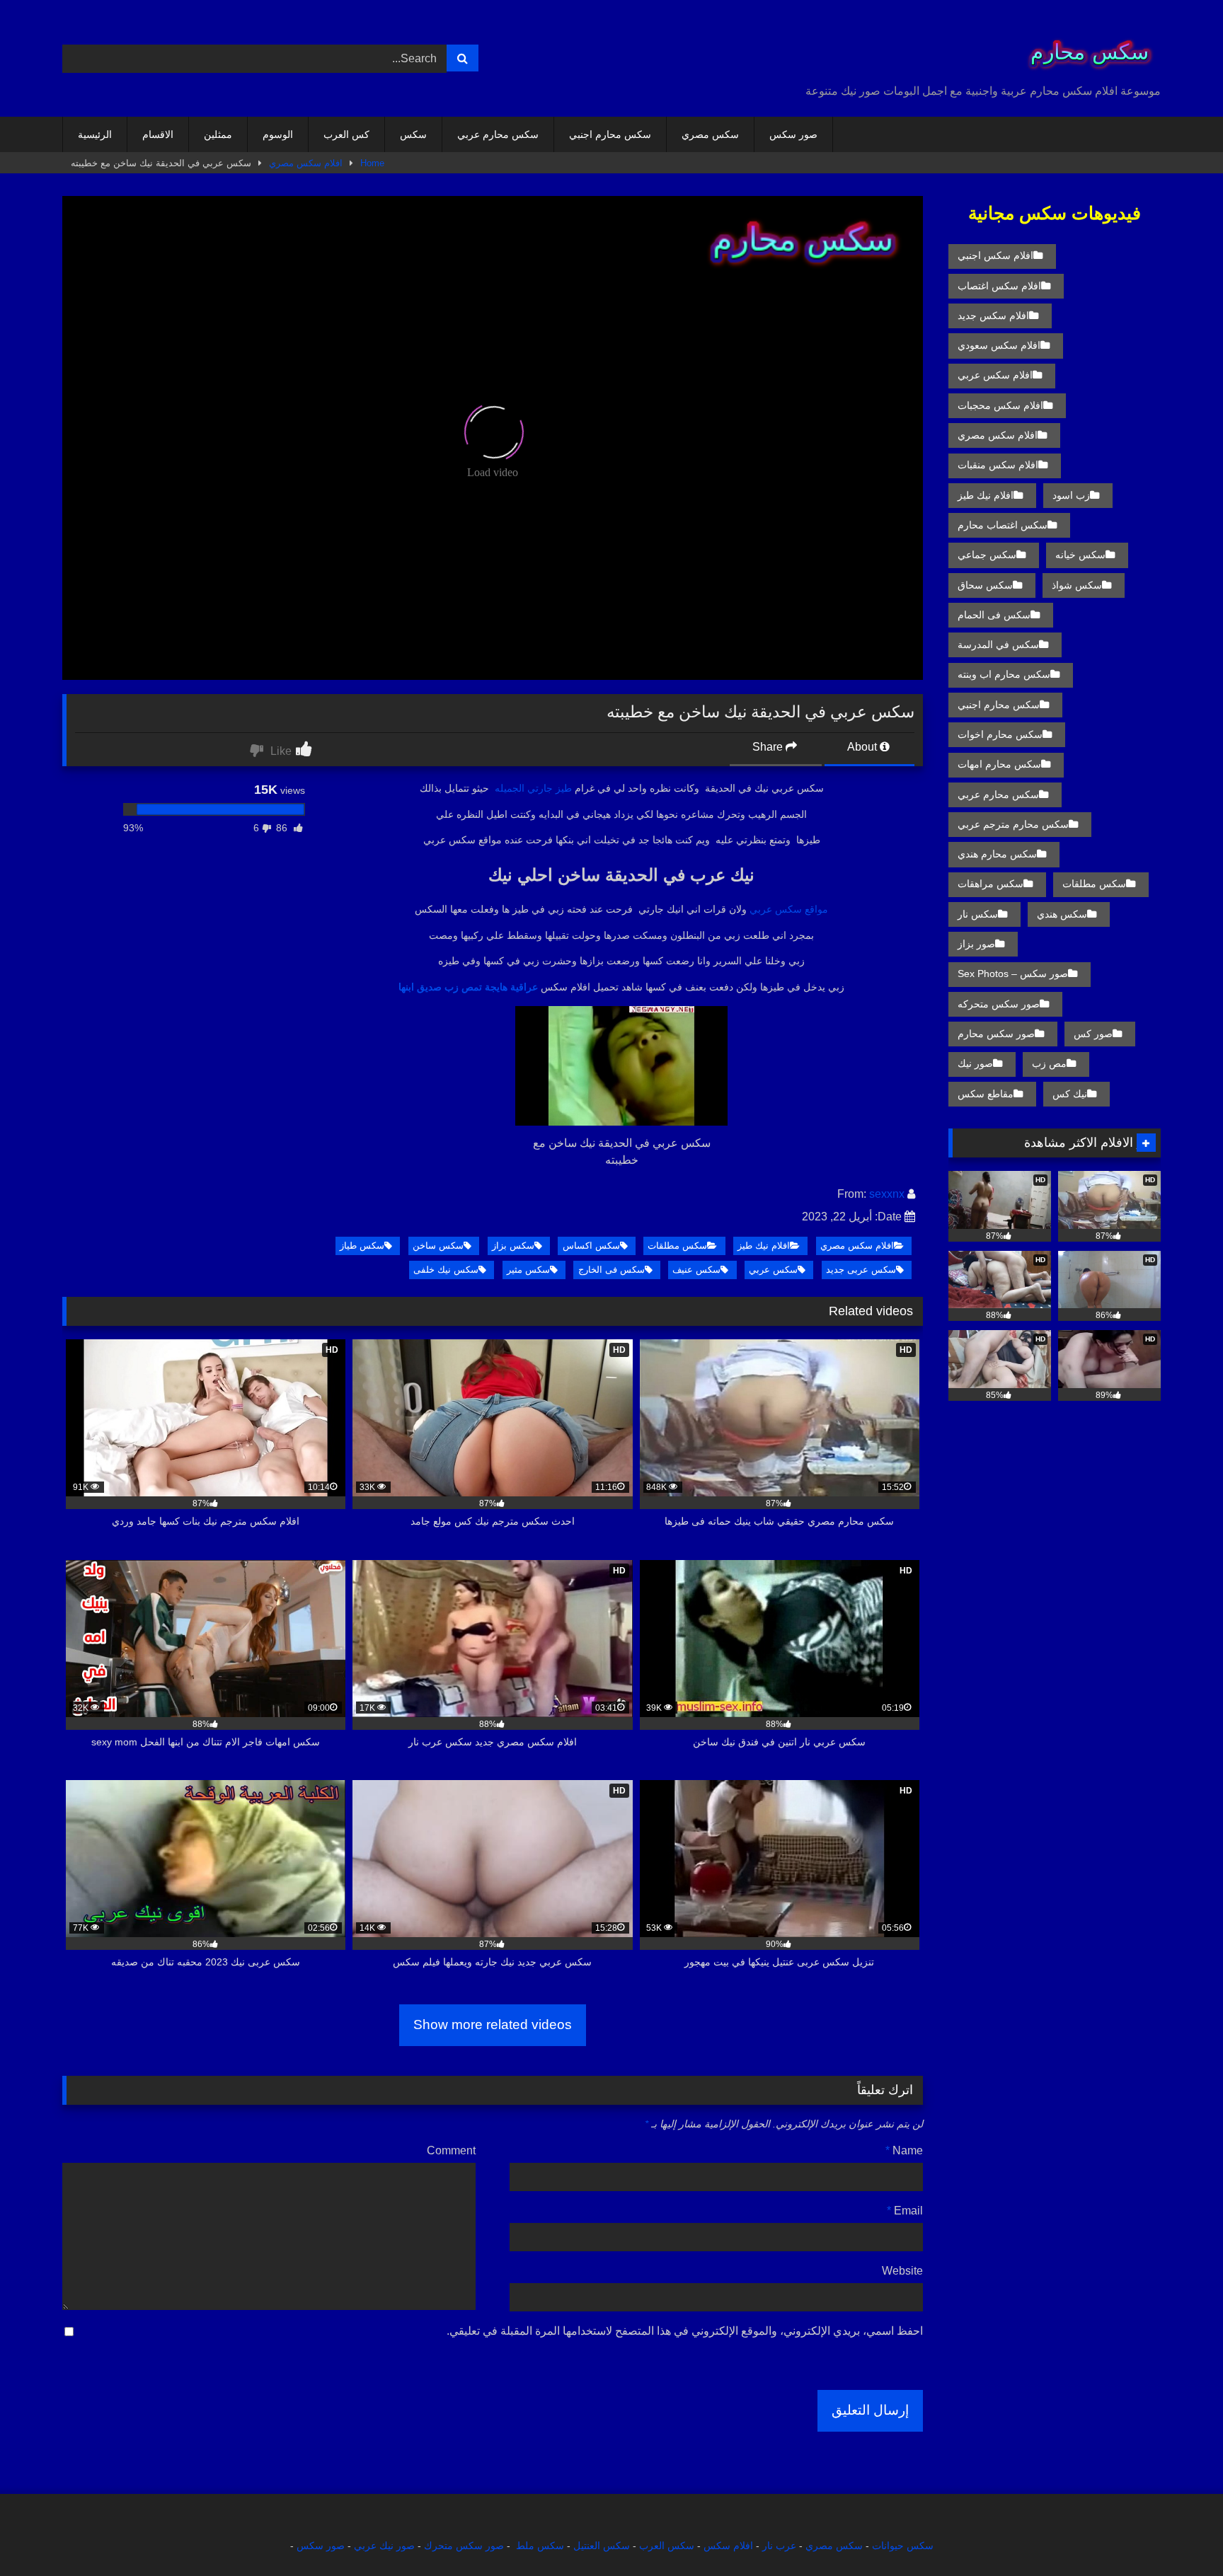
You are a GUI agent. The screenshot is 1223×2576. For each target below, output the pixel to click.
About (863, 747)
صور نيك (975, 1063)
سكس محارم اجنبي (610, 134)
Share (769, 747)
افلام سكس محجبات (1000, 405)
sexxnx (887, 1194)
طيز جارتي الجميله (533, 788)
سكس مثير (528, 1270)
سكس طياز (362, 1246)
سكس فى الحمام (994, 615)
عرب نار (779, 2546)
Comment (451, 2150)
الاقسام (158, 134)
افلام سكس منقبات (998, 465)
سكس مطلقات (677, 1246)
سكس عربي (773, 1270)
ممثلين (218, 134)
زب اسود (1071, 495)
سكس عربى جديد (861, 1270)
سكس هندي (1062, 914)
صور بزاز (976, 944)
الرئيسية (95, 134)
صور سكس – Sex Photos (1013, 974)
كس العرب (346, 134)
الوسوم (278, 134)
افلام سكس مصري (306, 163)
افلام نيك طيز (764, 1246)
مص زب (1049, 1063)
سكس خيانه (1080, 555)
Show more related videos (493, 2025)
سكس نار (978, 914)
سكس (413, 134)
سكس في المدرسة (998, 645)
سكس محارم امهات (999, 764)
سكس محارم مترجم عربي (1013, 824)
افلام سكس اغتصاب (999, 286)
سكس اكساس (591, 1246)
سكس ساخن (438, 1246)
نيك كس (1070, 1094)
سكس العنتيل (602, 2546)
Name (904, 2150)
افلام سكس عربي (995, 375)
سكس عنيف (696, 1270)
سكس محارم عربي (498, 134)
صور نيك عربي (384, 2546)
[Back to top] (1179, 2534)
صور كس (1093, 1034)
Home (372, 163)
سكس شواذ (1077, 585)
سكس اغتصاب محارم (1003, 525)
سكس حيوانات (903, 2546)
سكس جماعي (987, 555)
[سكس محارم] (1085, 47)
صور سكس (793, 134)
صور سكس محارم (996, 1034)
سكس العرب (667, 2546)
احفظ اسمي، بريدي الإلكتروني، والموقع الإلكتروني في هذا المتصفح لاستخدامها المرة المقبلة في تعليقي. (685, 2331)
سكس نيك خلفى (446, 1270)
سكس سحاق (985, 585)
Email (905, 2211)
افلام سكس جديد (993, 316)
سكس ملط (540, 2546)
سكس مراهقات (991, 884)
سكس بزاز (513, 1246)
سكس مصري (710, 134)
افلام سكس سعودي (999, 345)
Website (902, 2271)
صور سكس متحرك (464, 2546)
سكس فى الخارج (611, 1270)
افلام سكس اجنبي (995, 255)
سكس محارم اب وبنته (1004, 674)
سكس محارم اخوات (1000, 734)
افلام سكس (728, 2546)
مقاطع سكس (986, 1094)
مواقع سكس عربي (789, 909)
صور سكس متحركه (999, 1004)
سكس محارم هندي (997, 854)
